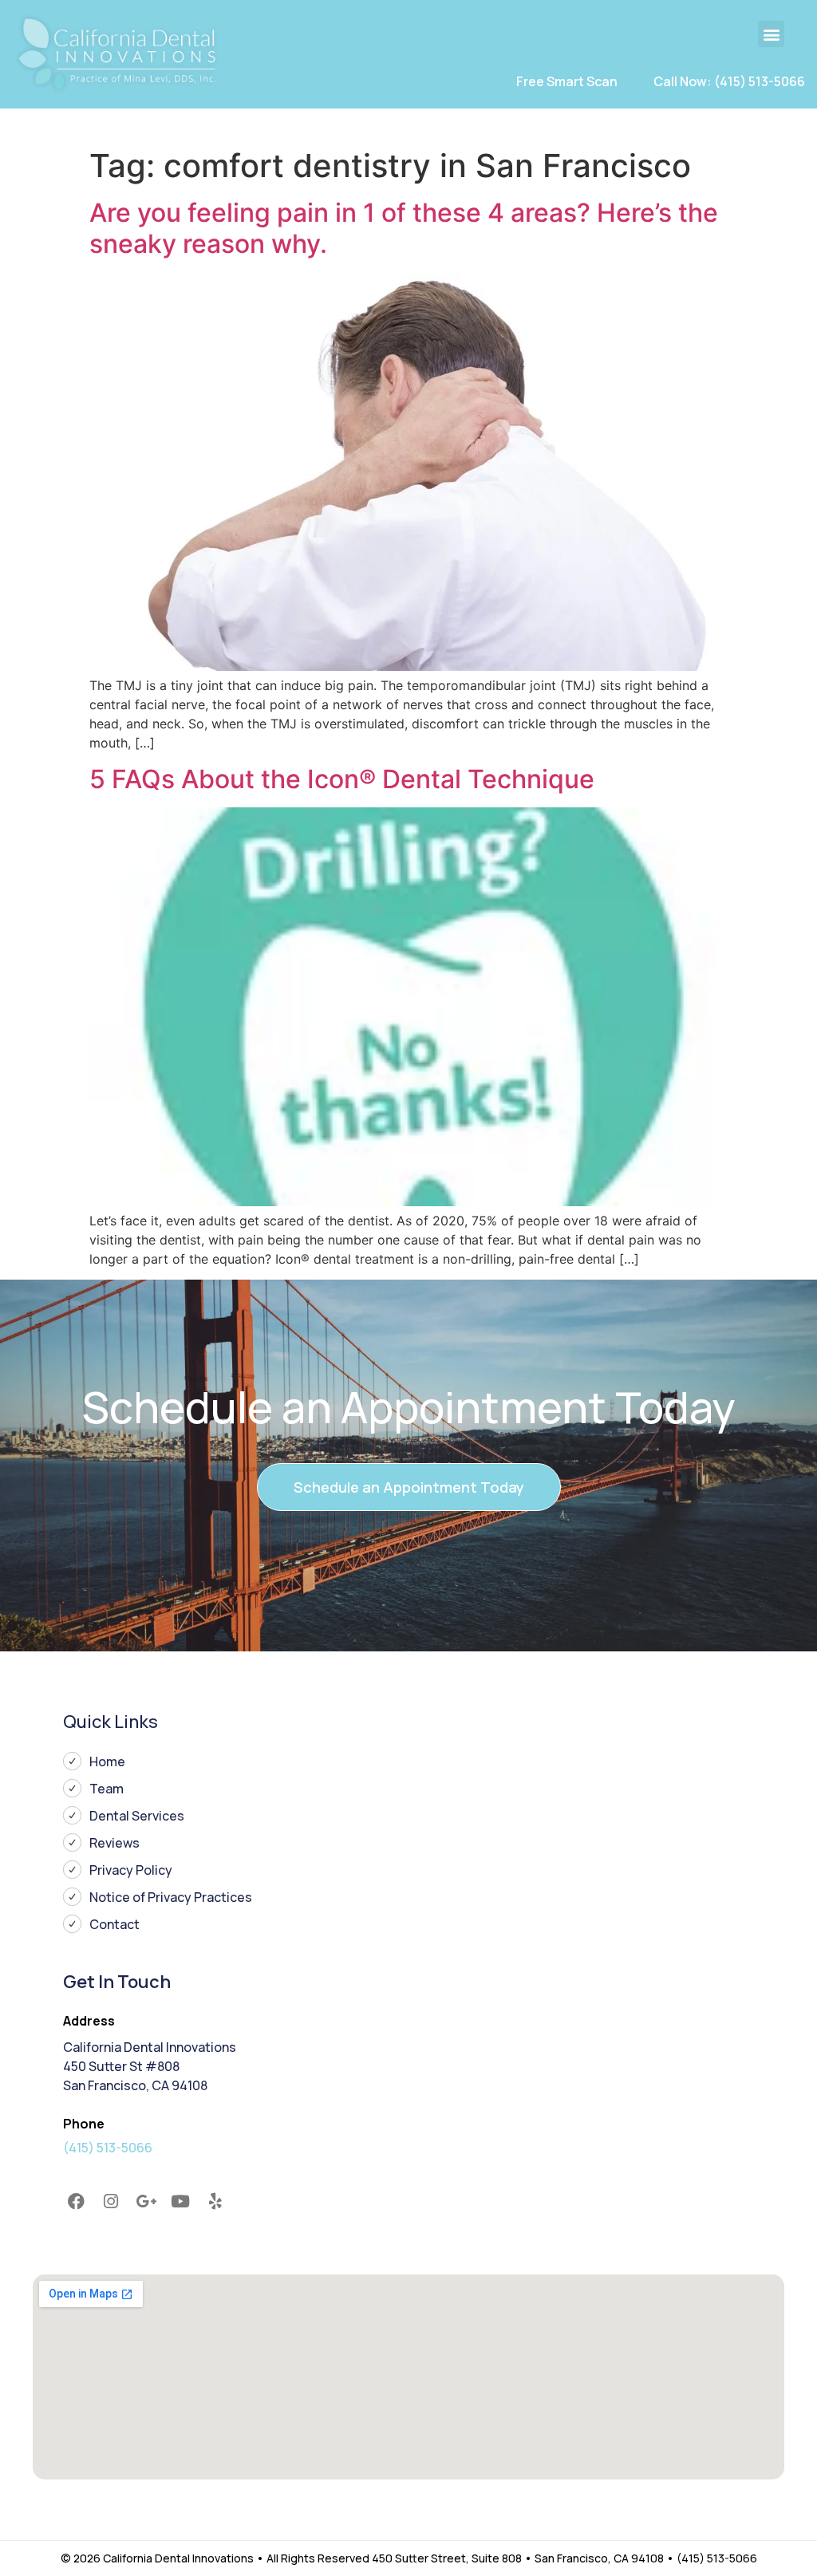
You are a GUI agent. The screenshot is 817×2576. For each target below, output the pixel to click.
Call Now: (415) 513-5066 (729, 81)
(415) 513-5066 (108, 2148)
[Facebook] (77, 2201)
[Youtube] (180, 2201)
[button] (771, 34)
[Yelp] (215, 2201)
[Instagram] (111, 2201)
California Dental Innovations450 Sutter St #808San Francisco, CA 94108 (150, 2066)
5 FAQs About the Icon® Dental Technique (342, 779)
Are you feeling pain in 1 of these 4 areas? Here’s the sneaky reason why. (404, 228)
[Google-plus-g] (146, 2201)
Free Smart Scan (567, 81)
